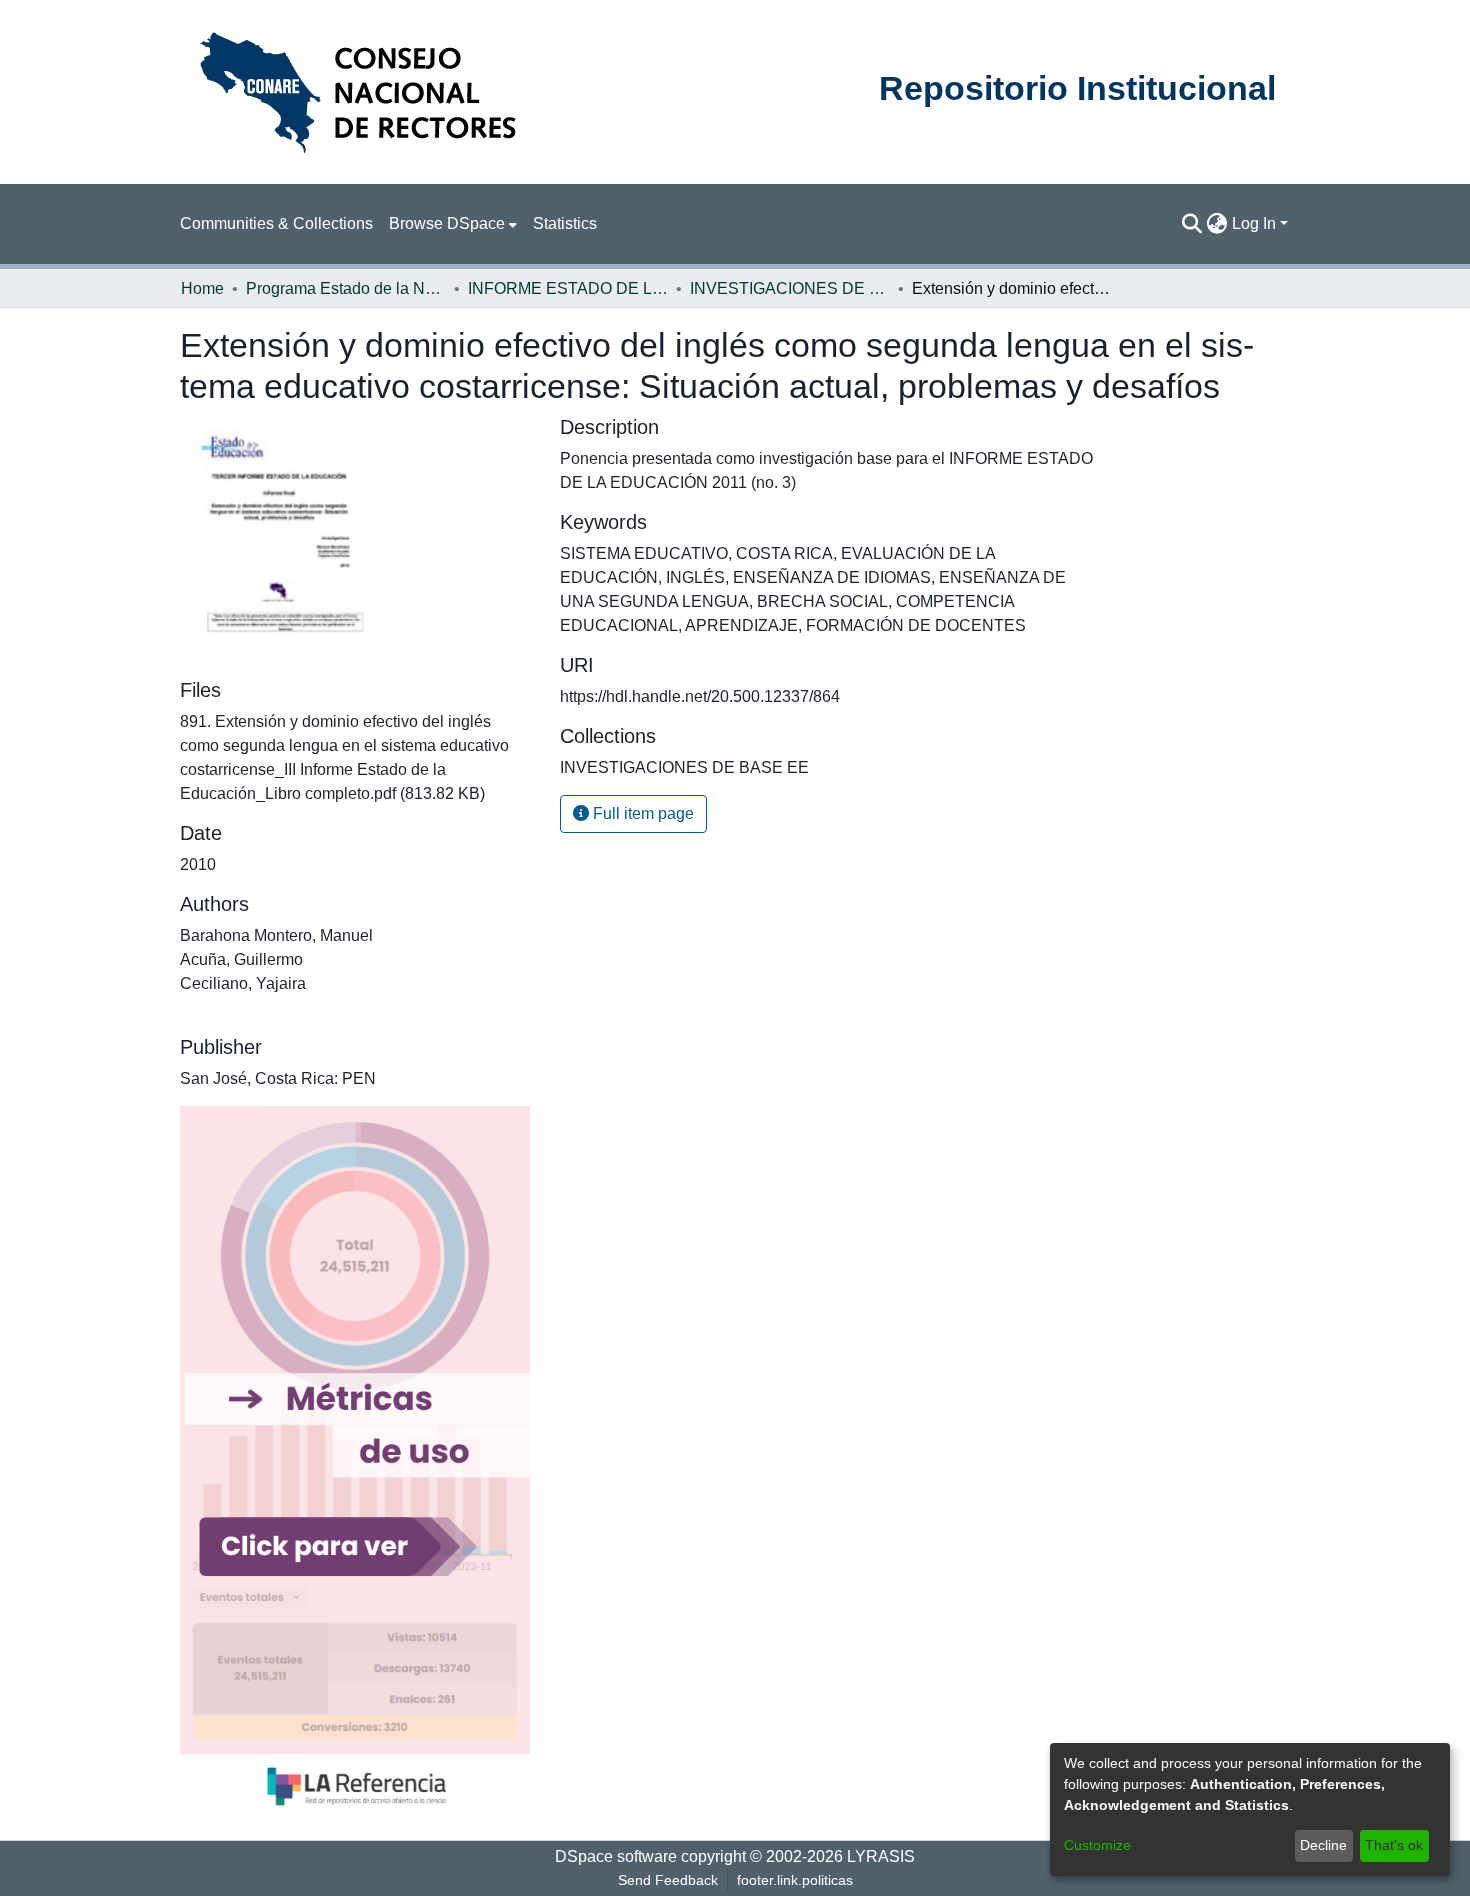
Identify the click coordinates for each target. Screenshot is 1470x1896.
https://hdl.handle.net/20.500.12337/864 (700, 696)
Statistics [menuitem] (565, 223)
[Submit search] (1192, 224)
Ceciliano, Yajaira (243, 983)
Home (202, 288)
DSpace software (616, 1856)
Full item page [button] (641, 813)
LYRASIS (881, 1856)
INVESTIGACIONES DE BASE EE (790, 288)
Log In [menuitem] (1254, 223)
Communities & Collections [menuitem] (276, 223)
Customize (1097, 1845)
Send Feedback (668, 1880)
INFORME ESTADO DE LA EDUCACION (568, 288)
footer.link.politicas (795, 1880)
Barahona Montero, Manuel (276, 935)
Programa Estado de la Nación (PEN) (346, 288)
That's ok (1394, 1845)
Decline (1323, 1845)
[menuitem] (453, 224)
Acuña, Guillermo (241, 959)
